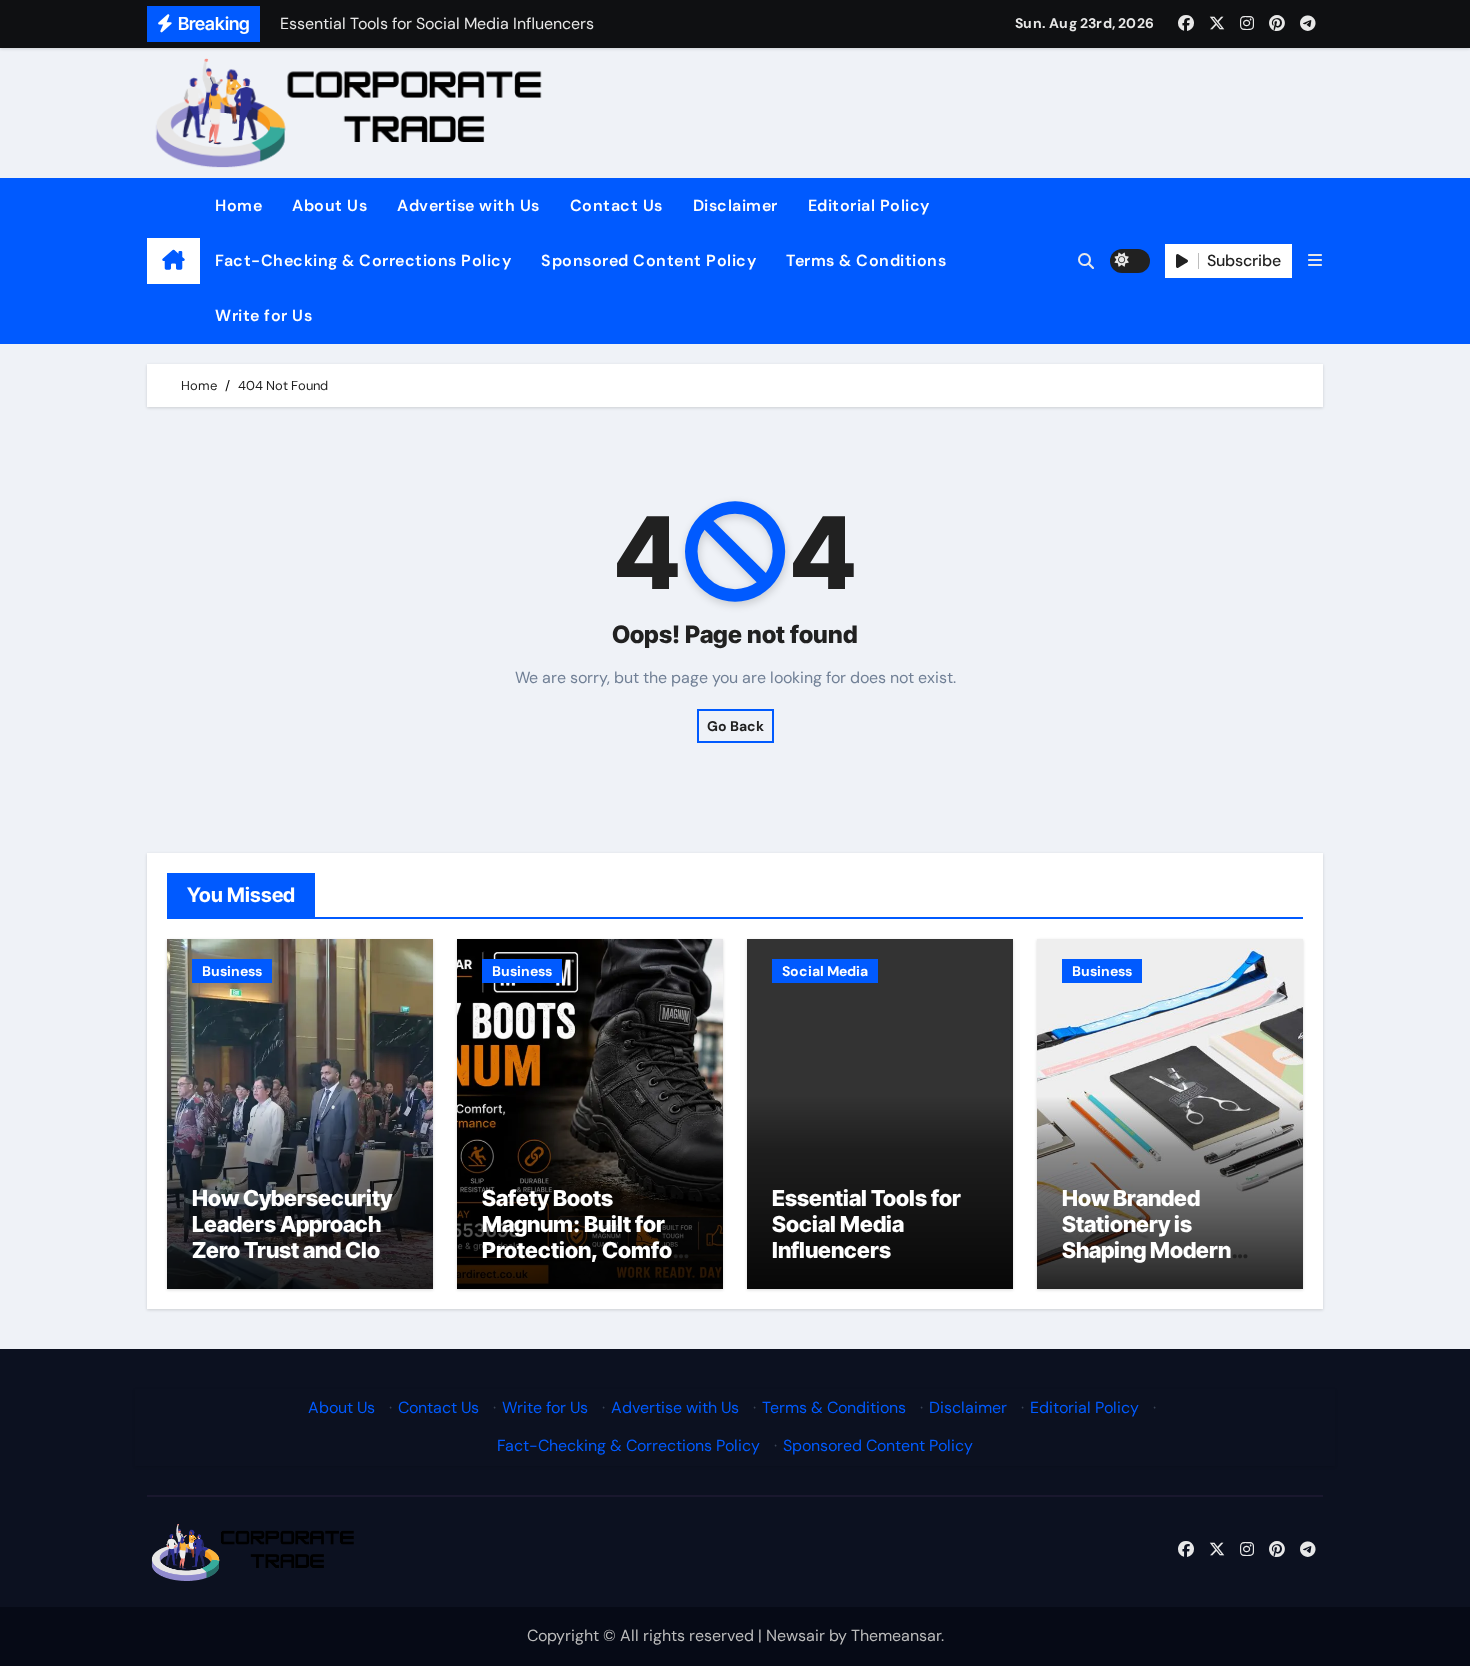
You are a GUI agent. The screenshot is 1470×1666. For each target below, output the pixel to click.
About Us (329, 205)
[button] (1315, 260)
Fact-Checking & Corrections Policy (363, 260)
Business (232, 971)
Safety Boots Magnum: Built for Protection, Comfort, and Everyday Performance (589, 1251)
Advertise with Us (468, 205)
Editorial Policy (869, 205)
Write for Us (263, 315)
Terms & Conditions (866, 260)
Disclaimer (735, 205)
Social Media (825, 971)
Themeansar (896, 1635)
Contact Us (616, 205)
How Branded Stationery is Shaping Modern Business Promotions (1146, 1251)
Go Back (735, 726)
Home (238, 205)
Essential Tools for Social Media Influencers (866, 1224)
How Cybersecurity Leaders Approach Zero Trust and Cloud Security (299, 1237)
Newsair (795, 1635)
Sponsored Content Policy (648, 260)
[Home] (173, 261)
